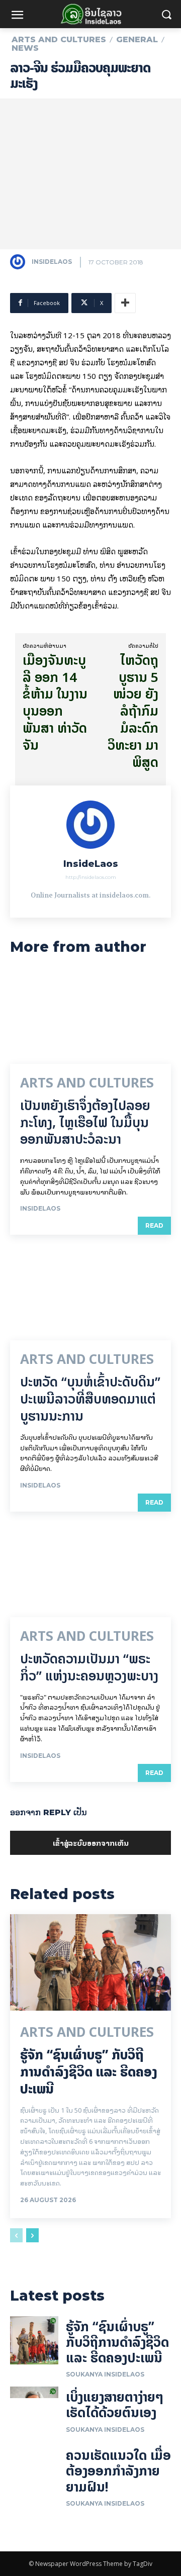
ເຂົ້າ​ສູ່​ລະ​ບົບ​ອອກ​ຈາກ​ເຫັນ (91, 1843)
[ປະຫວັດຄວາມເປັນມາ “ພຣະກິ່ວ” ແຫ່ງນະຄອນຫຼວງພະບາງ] (90, 1569)
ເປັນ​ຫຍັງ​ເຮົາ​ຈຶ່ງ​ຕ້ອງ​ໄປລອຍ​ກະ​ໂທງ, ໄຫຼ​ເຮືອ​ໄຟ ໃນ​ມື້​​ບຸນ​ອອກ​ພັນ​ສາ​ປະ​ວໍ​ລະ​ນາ (85, 1122)
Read (154, 1225)
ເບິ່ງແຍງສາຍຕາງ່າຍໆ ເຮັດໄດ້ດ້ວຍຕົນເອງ (115, 2405)
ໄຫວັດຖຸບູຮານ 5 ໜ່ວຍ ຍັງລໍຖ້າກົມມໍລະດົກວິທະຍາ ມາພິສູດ (133, 711)
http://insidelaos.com (91, 877)
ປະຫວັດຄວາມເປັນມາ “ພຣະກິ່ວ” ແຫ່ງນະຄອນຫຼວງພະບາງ (89, 1667)
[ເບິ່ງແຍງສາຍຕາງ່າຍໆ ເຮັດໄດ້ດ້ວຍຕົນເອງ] (34, 2411)
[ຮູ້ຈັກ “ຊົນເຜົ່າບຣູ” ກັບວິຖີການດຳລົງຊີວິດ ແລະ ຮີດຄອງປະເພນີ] (90, 1962)
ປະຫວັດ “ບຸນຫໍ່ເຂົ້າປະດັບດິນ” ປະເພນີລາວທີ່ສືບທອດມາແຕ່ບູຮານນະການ (90, 1399)
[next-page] (32, 2235)
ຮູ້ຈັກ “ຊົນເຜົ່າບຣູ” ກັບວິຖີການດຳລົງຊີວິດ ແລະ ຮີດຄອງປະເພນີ (89, 2072)
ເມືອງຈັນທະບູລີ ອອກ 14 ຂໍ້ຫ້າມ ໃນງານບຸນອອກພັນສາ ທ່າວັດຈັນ (55, 703)
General (137, 40)
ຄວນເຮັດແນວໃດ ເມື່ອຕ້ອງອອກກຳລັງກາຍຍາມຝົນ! (118, 2471)
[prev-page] (16, 2235)
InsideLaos (52, 262)
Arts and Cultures (59, 40)
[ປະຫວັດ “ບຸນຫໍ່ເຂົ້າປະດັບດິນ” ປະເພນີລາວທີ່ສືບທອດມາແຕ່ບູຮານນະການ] (90, 1292)
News (25, 48)
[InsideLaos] (20, 262)
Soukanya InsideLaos (105, 2374)
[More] (125, 303)
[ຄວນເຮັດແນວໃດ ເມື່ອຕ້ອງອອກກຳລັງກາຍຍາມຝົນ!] (34, 2469)
